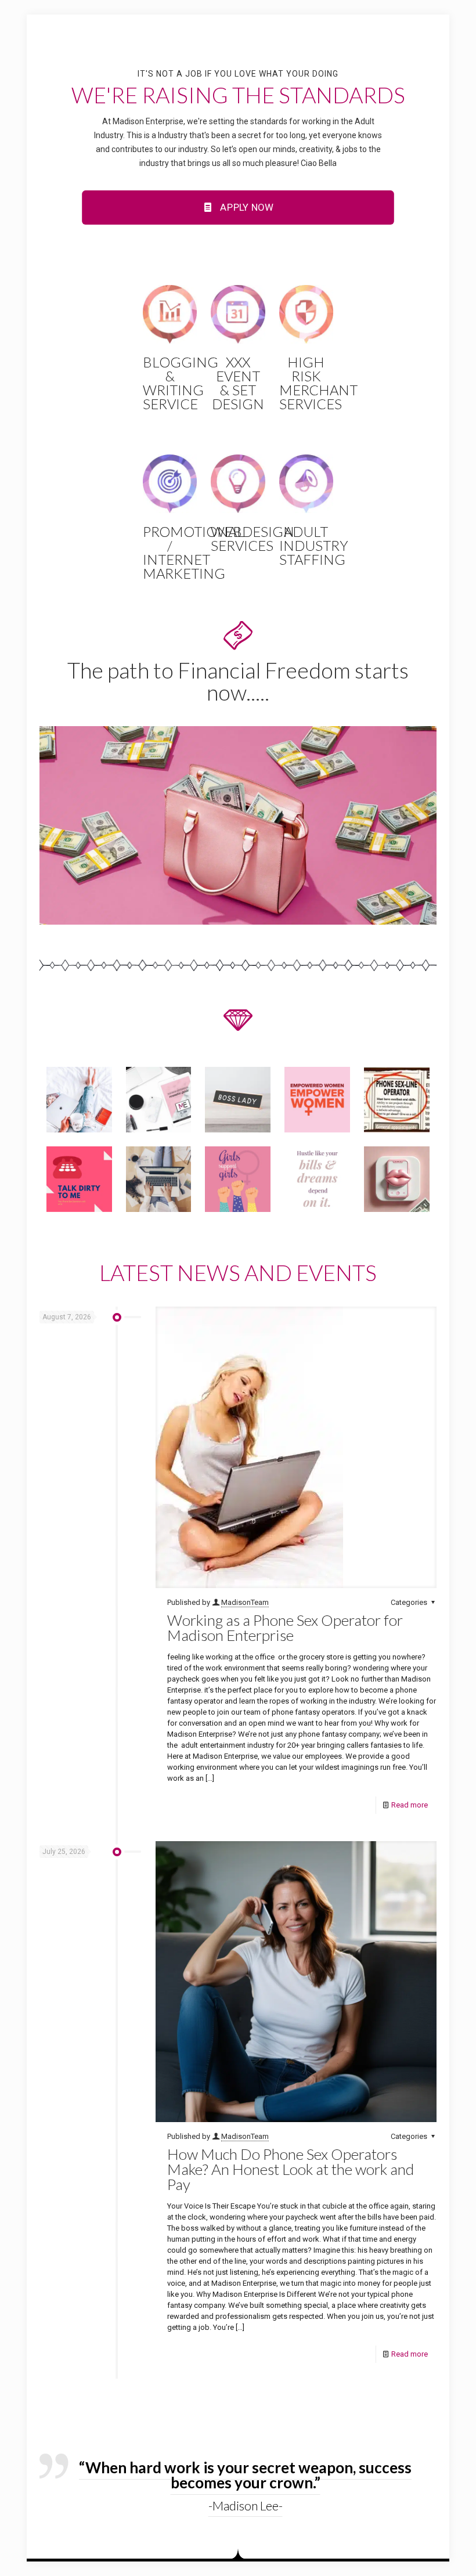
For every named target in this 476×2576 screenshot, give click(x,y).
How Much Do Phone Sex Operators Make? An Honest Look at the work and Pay (291, 2169)
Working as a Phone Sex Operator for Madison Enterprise (285, 1628)
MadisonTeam (245, 1602)
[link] (238, 825)
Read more (410, 1805)
